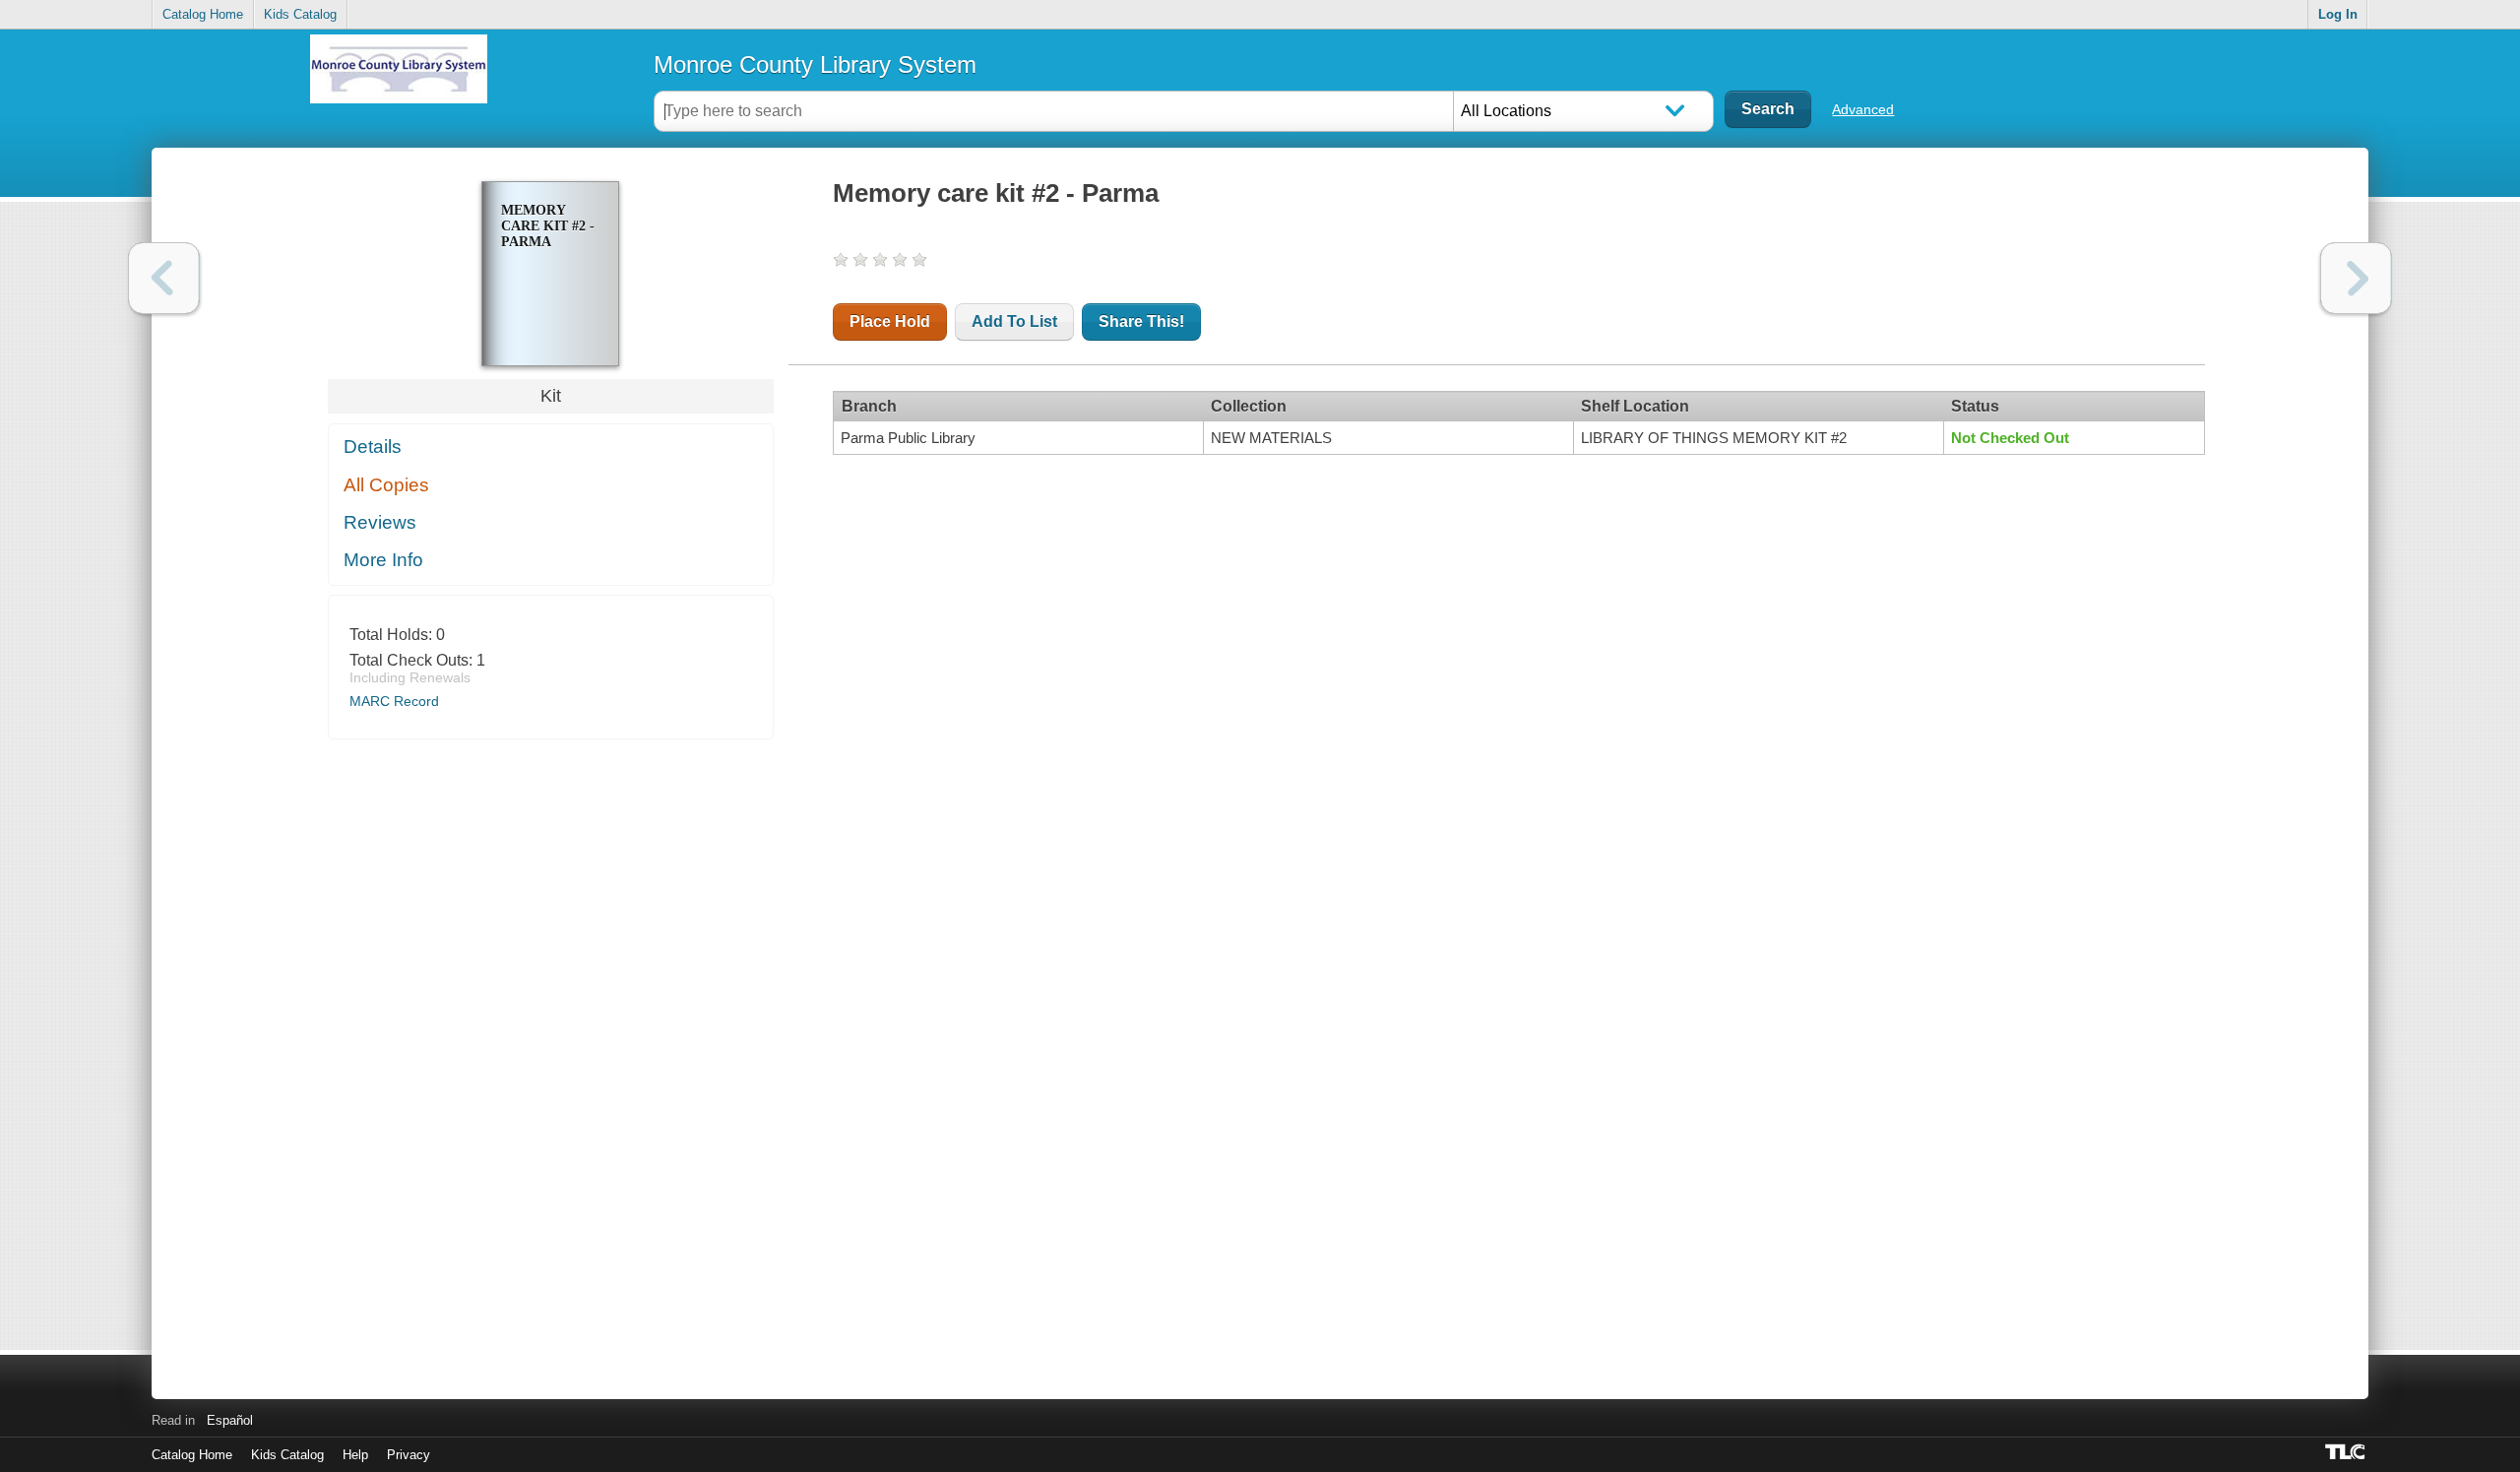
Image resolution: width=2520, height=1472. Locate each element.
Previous (164, 278)
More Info (383, 560)
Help (355, 1455)
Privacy (409, 1455)
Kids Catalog (300, 14)
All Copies (386, 485)
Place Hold (890, 321)
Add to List (1014, 321)
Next (2356, 278)
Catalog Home (203, 14)
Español (230, 1420)
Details (373, 447)
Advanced (1863, 109)
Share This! (1141, 321)
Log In (2338, 14)
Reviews (380, 522)
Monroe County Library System (815, 64)
